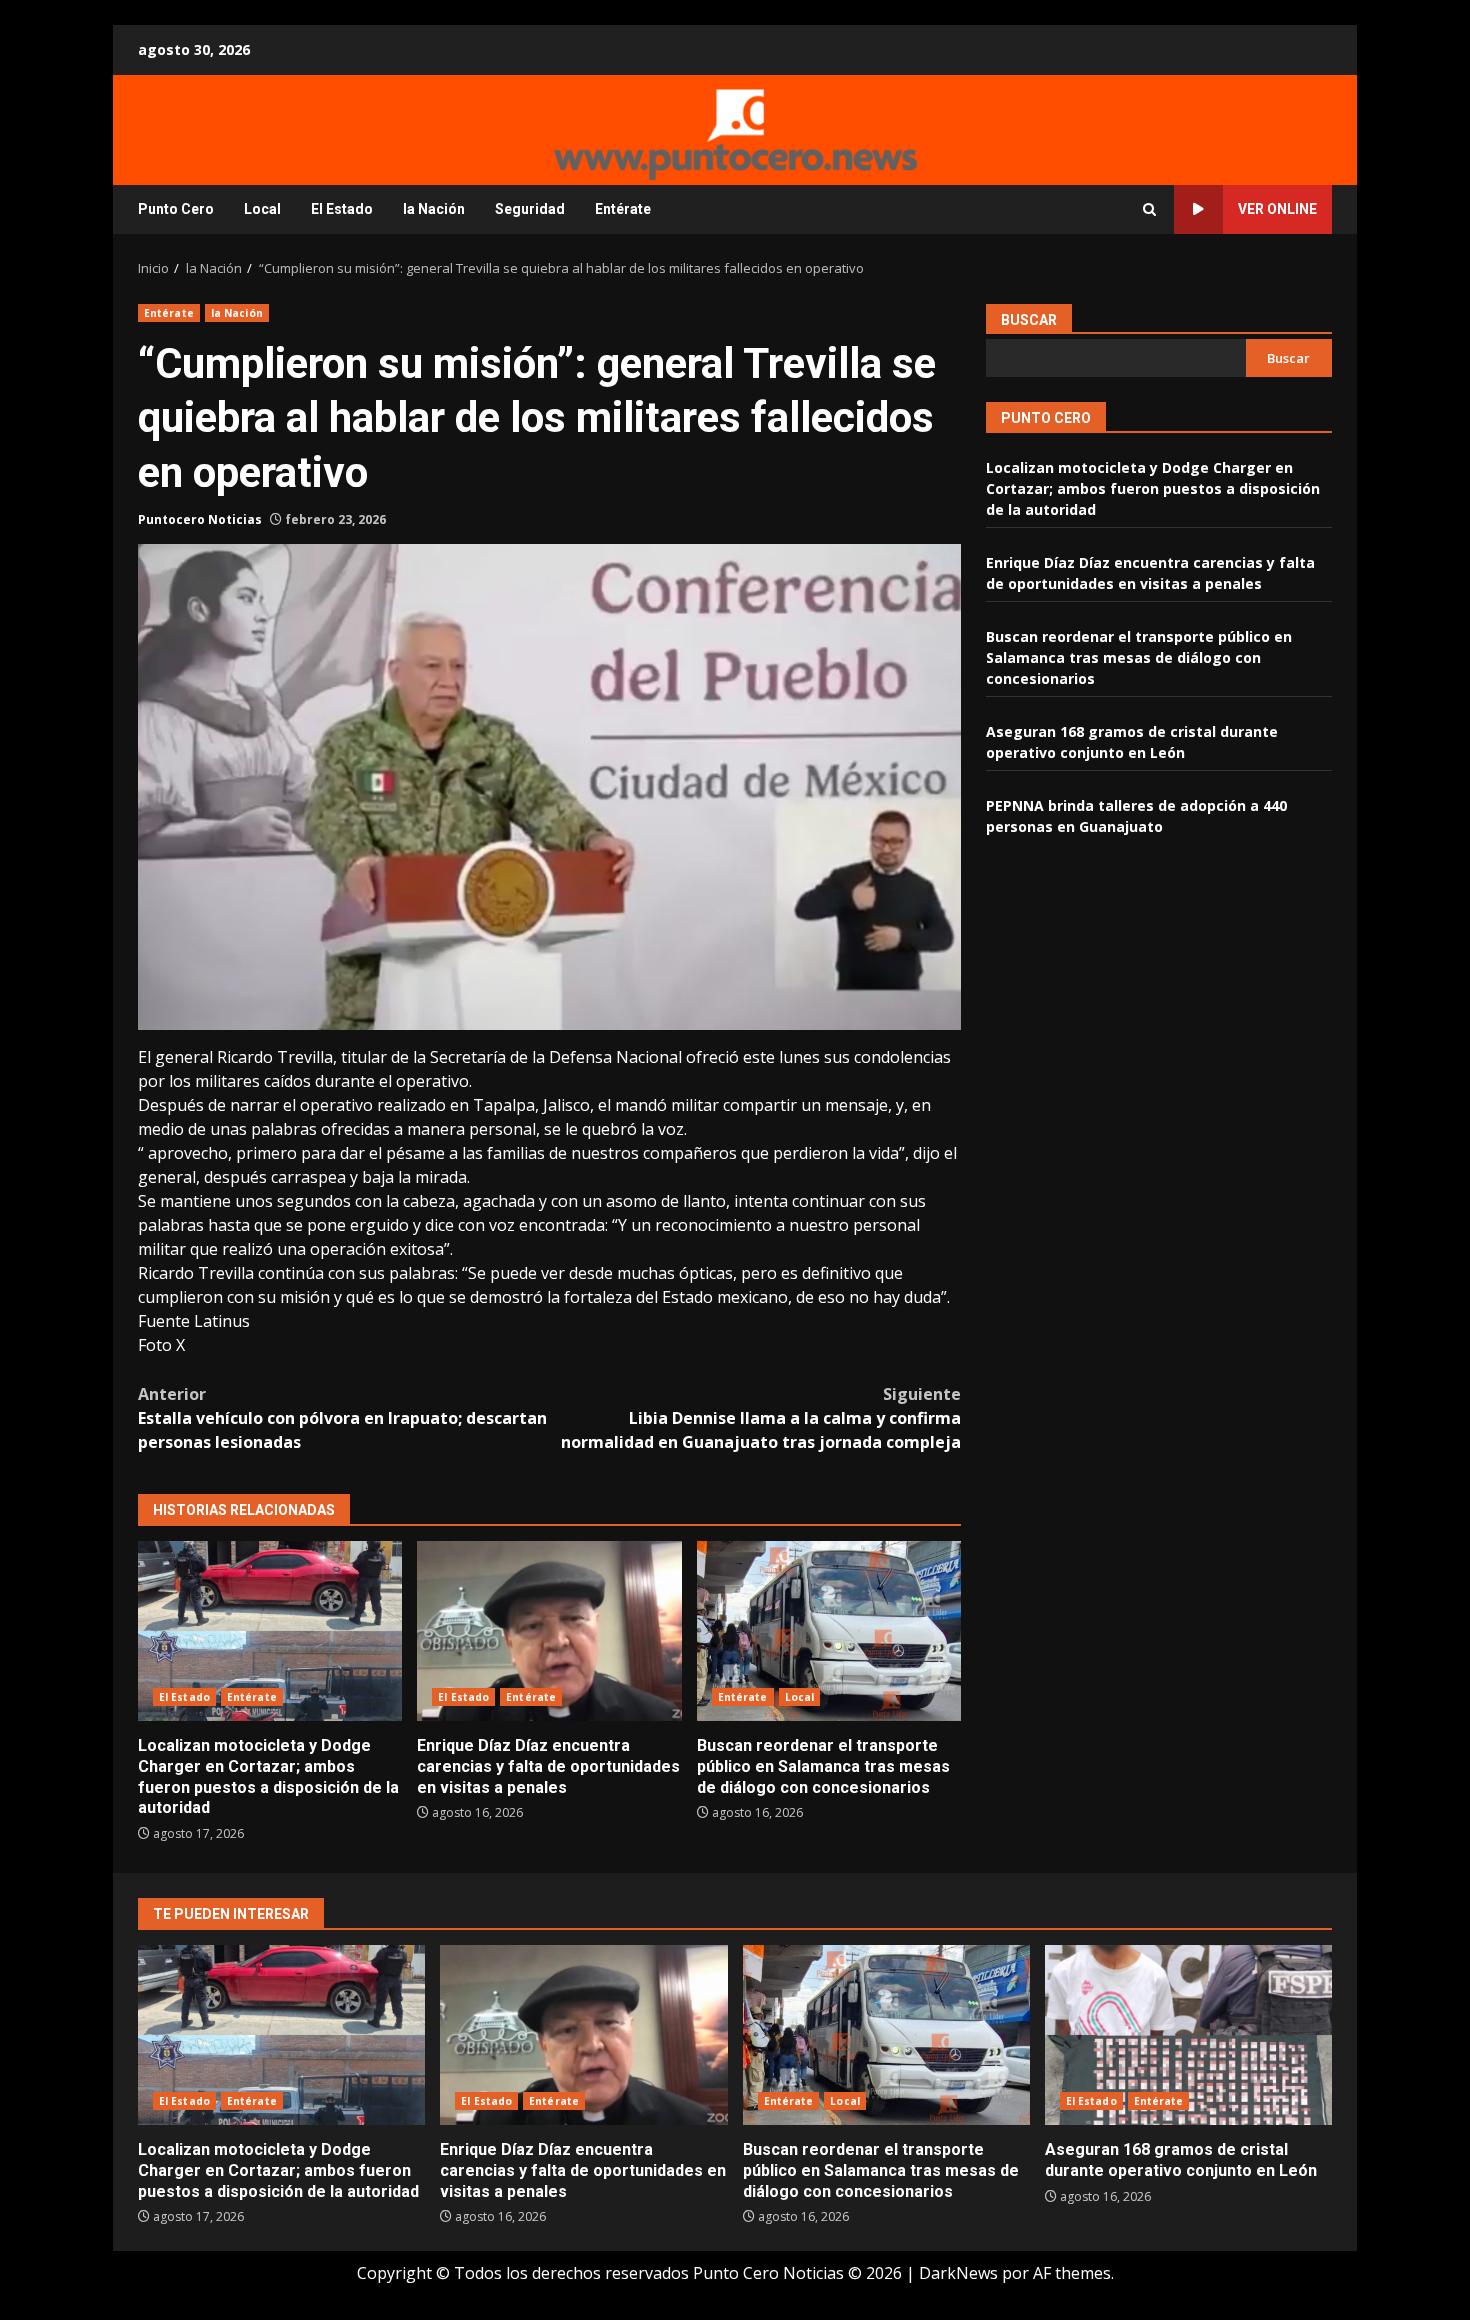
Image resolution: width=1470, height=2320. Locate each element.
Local (262, 209)
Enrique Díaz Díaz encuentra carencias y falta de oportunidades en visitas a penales (549, 1631)
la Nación (434, 209)
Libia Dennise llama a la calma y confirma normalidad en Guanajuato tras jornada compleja (761, 1418)
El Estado (342, 209)
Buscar (1029, 320)
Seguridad (530, 209)
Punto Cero (176, 209)
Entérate (623, 209)
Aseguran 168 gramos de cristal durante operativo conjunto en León (1188, 2035)
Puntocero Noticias (200, 519)
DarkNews (958, 2273)
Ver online (1277, 209)
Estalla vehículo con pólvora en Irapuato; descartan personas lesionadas (342, 1418)
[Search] (1149, 209)
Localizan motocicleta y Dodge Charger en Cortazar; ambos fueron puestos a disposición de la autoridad (270, 1631)
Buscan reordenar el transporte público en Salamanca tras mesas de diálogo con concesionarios (829, 1631)
